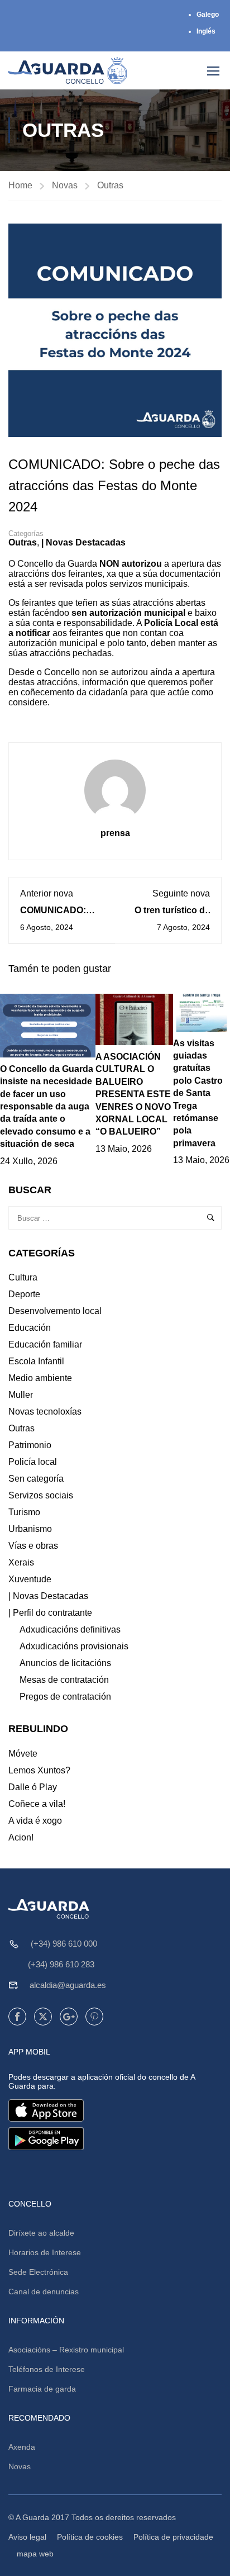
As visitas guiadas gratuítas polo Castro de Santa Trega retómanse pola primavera (198, 1093)
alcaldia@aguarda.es (68, 1985)
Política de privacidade (173, 2537)
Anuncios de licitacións (65, 1663)
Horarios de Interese (45, 2252)
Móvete (23, 1754)
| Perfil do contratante (50, 1613)
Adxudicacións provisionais (74, 1646)
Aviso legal (27, 2537)
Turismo (24, 1512)
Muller (21, 1395)
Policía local (33, 1462)
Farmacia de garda (42, 2389)
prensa (115, 833)
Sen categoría (36, 1479)
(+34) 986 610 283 (61, 1964)
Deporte (24, 1294)
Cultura (23, 1277)
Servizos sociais (41, 1495)
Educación (30, 1328)
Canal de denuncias (44, 2292)
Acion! (21, 1837)
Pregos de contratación (65, 1697)
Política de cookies (90, 2537)
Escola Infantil (36, 1361)
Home (20, 185)
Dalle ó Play (33, 1787)
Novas (65, 185)
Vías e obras (33, 1546)
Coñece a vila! (37, 1804)
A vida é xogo (35, 1821)
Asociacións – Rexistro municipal (66, 2350)
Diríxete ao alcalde (41, 2233)
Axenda (22, 2447)
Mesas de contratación (64, 1680)
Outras (110, 185)
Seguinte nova (181, 893)
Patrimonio (30, 1445)
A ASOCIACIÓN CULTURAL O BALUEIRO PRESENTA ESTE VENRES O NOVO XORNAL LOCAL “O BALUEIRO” (133, 1094)
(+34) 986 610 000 (64, 1944)
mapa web (35, 2554)
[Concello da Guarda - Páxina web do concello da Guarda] (68, 70)
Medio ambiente (40, 1378)
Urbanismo (30, 1529)
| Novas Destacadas (83, 542)
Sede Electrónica (38, 2272)
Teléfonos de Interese (47, 2369)
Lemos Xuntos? (39, 1770)
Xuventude (30, 1579)
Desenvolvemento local (55, 1311)
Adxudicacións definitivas (70, 1629)
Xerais (21, 1562)
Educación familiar (45, 1344)
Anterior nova (47, 893)
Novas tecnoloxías (45, 1412)
